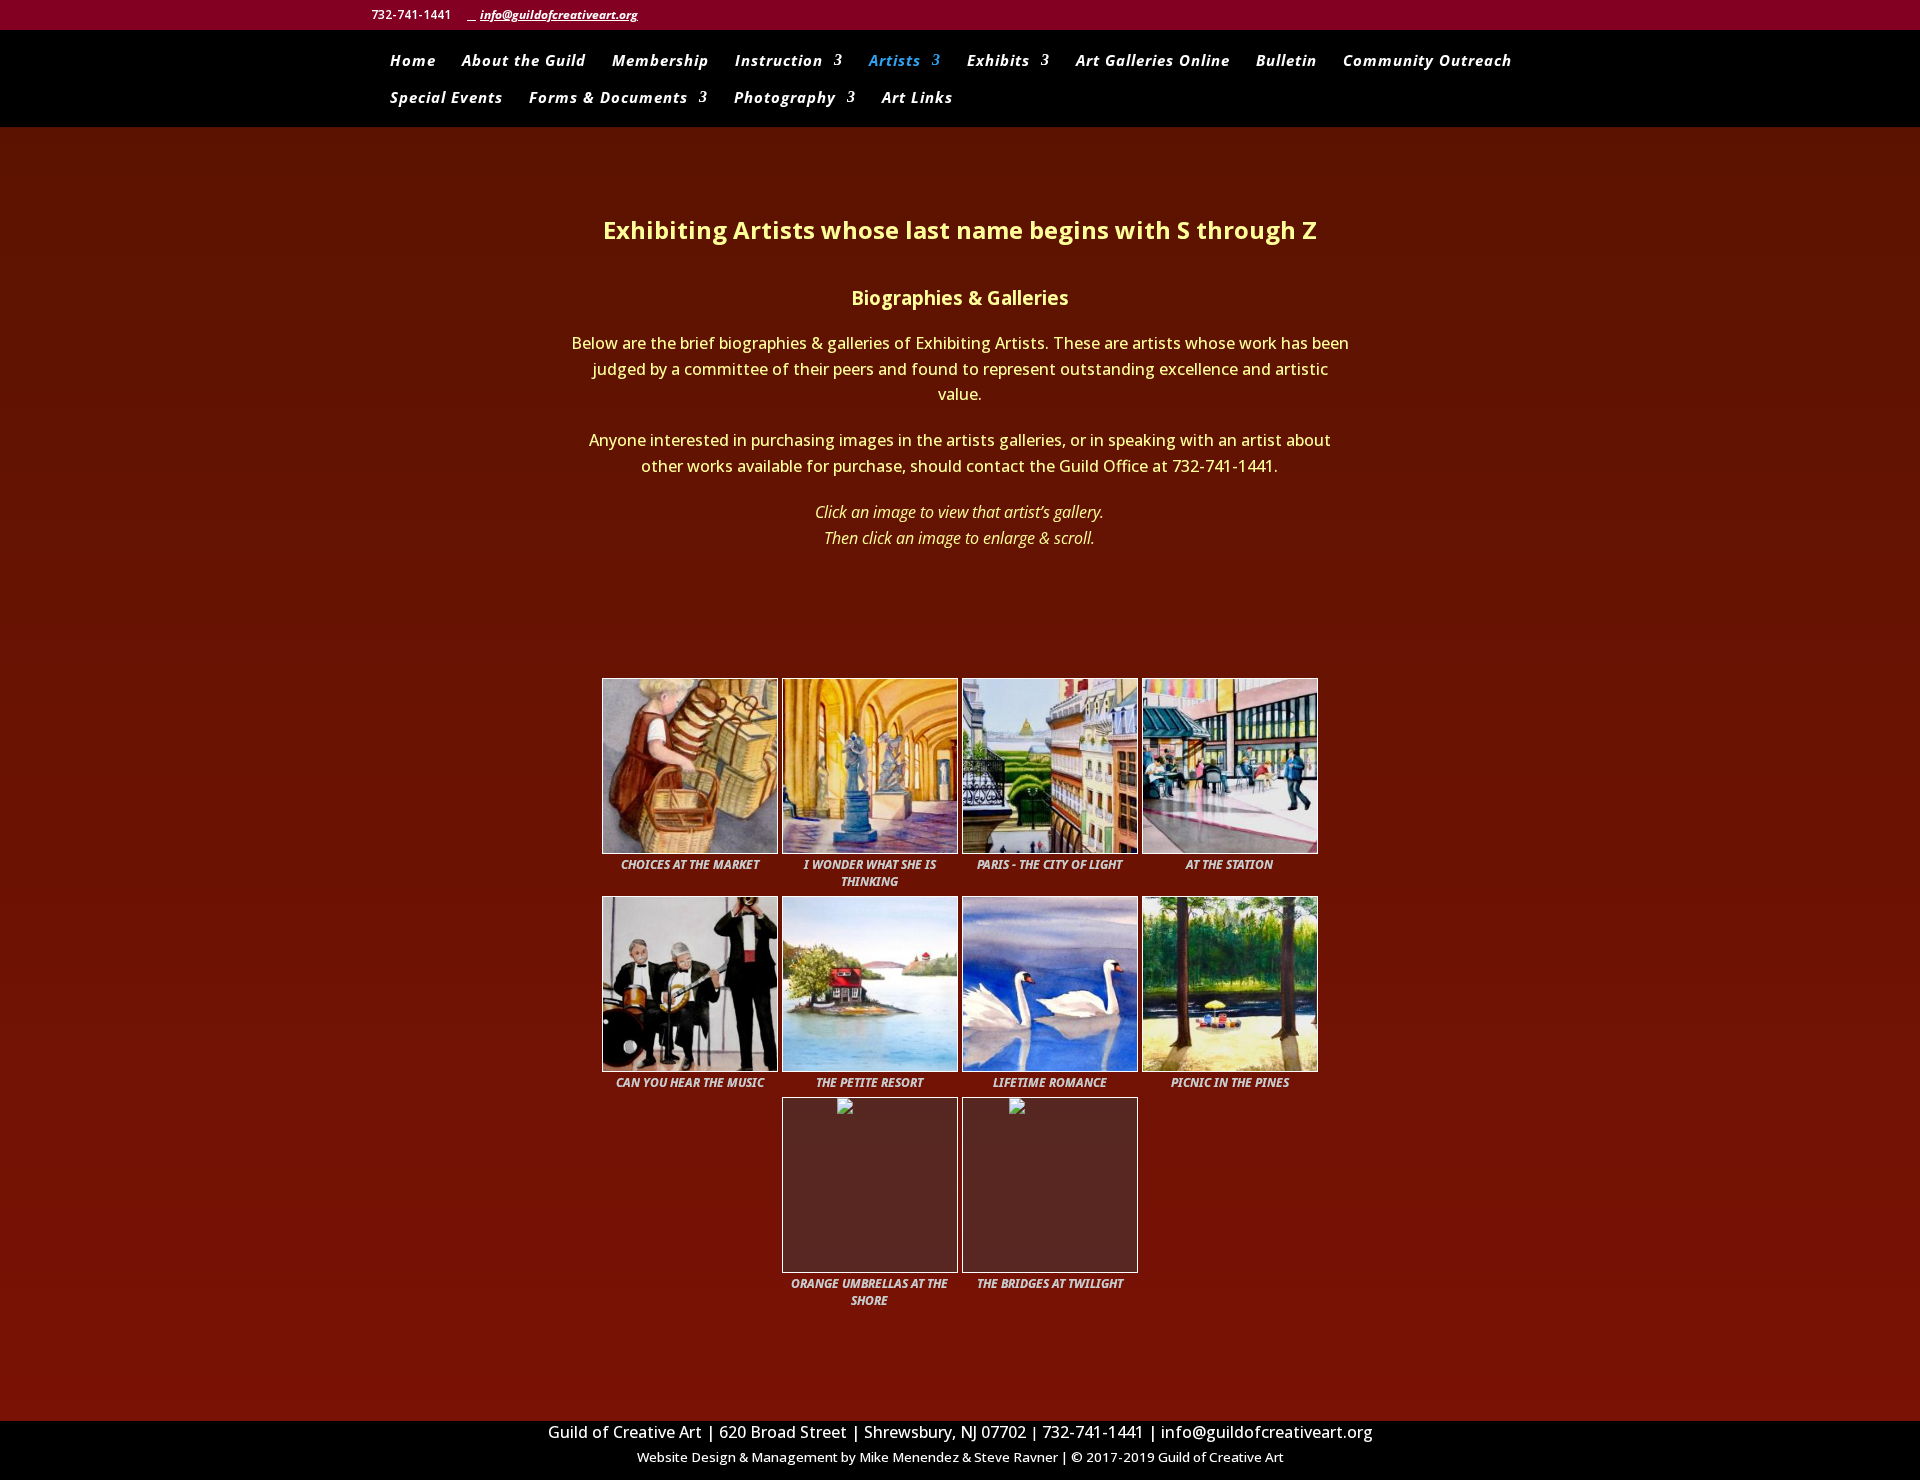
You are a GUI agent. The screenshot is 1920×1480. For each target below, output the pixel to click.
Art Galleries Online (1153, 61)
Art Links (917, 98)
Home (413, 61)
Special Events (446, 98)
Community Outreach (1427, 61)
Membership (660, 61)
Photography (785, 98)
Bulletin (1286, 61)
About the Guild (524, 61)
